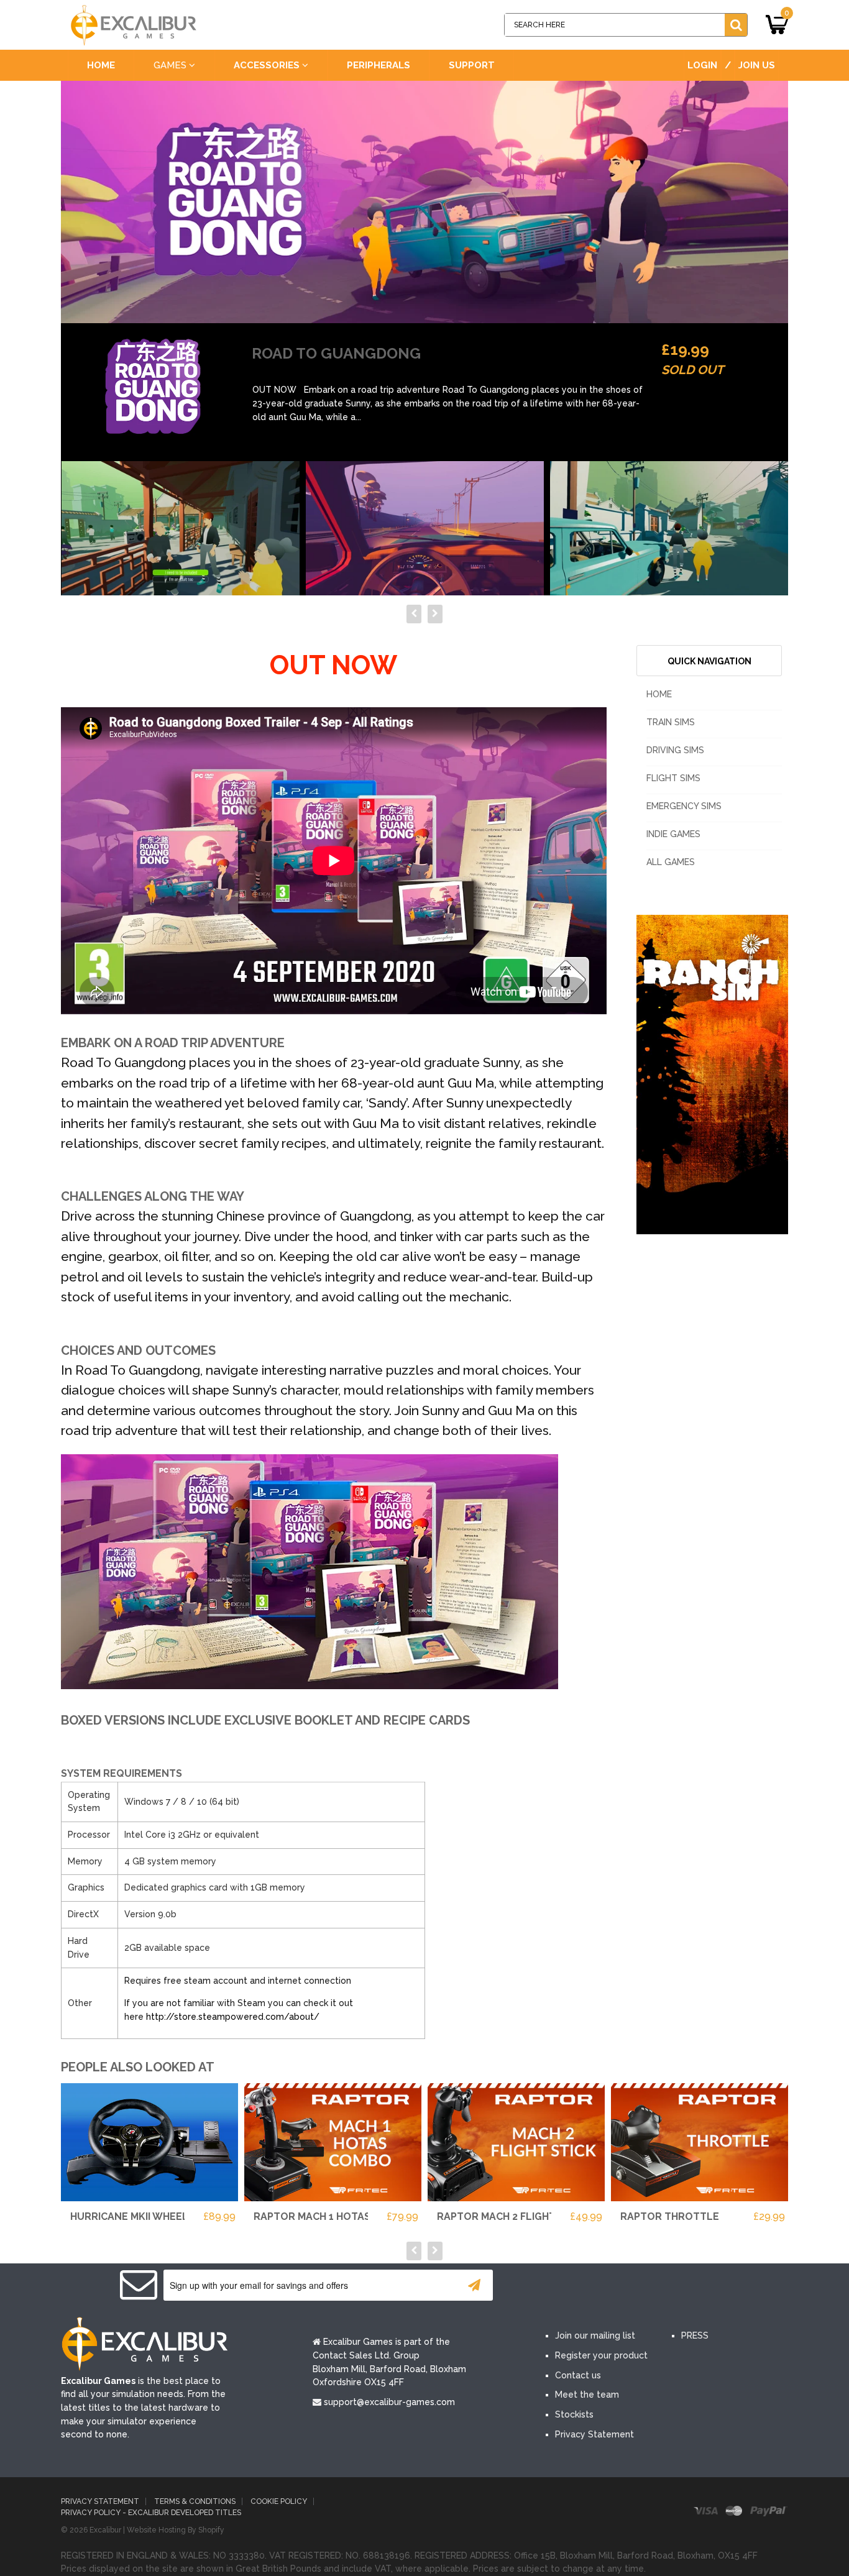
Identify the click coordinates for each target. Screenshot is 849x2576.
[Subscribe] (474, 2285)
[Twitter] (597, 2286)
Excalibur (105, 2530)
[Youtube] (635, 2286)
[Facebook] (560, 2286)
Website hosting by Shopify (176, 2530)
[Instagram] (672, 2286)
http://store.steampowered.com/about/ (233, 2017)
